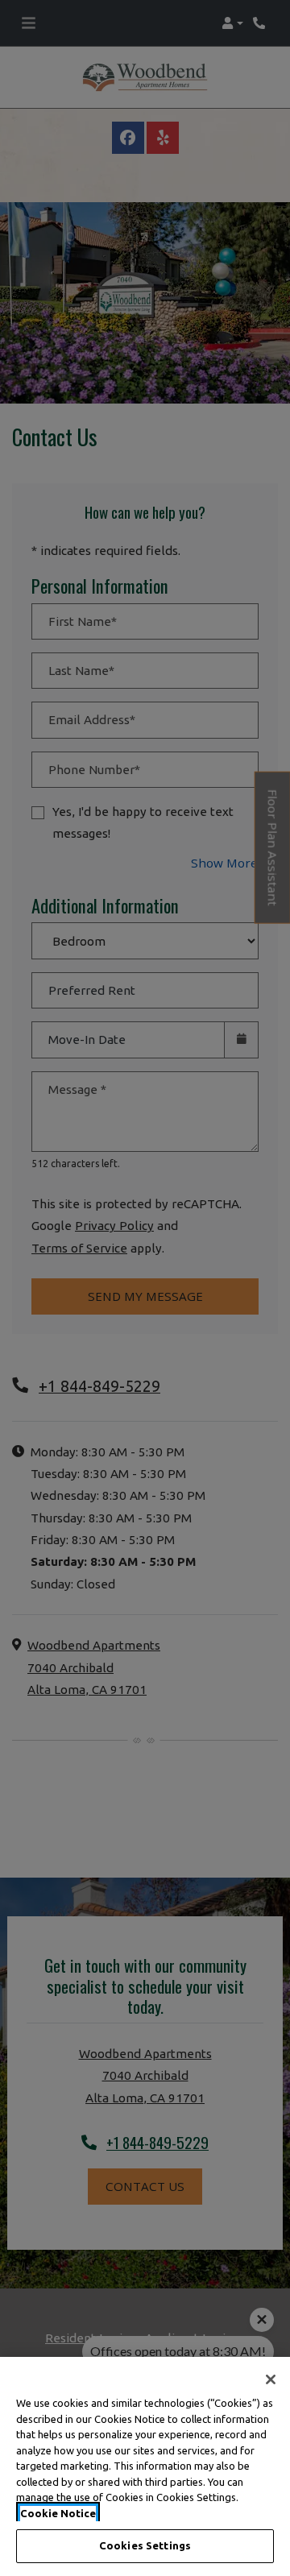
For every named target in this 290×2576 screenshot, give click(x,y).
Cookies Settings (145, 2545)
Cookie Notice (58, 2513)
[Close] (271, 2379)
